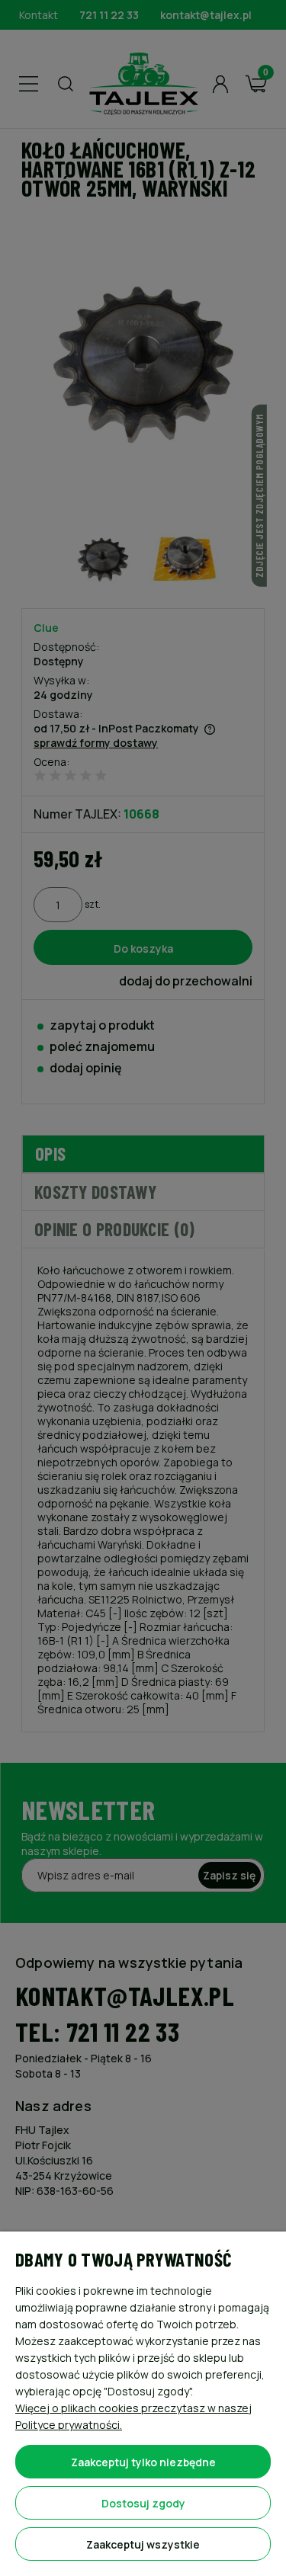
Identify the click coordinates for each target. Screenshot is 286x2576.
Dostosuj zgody (143, 2503)
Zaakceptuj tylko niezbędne (143, 2462)
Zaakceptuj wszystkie (143, 2544)
